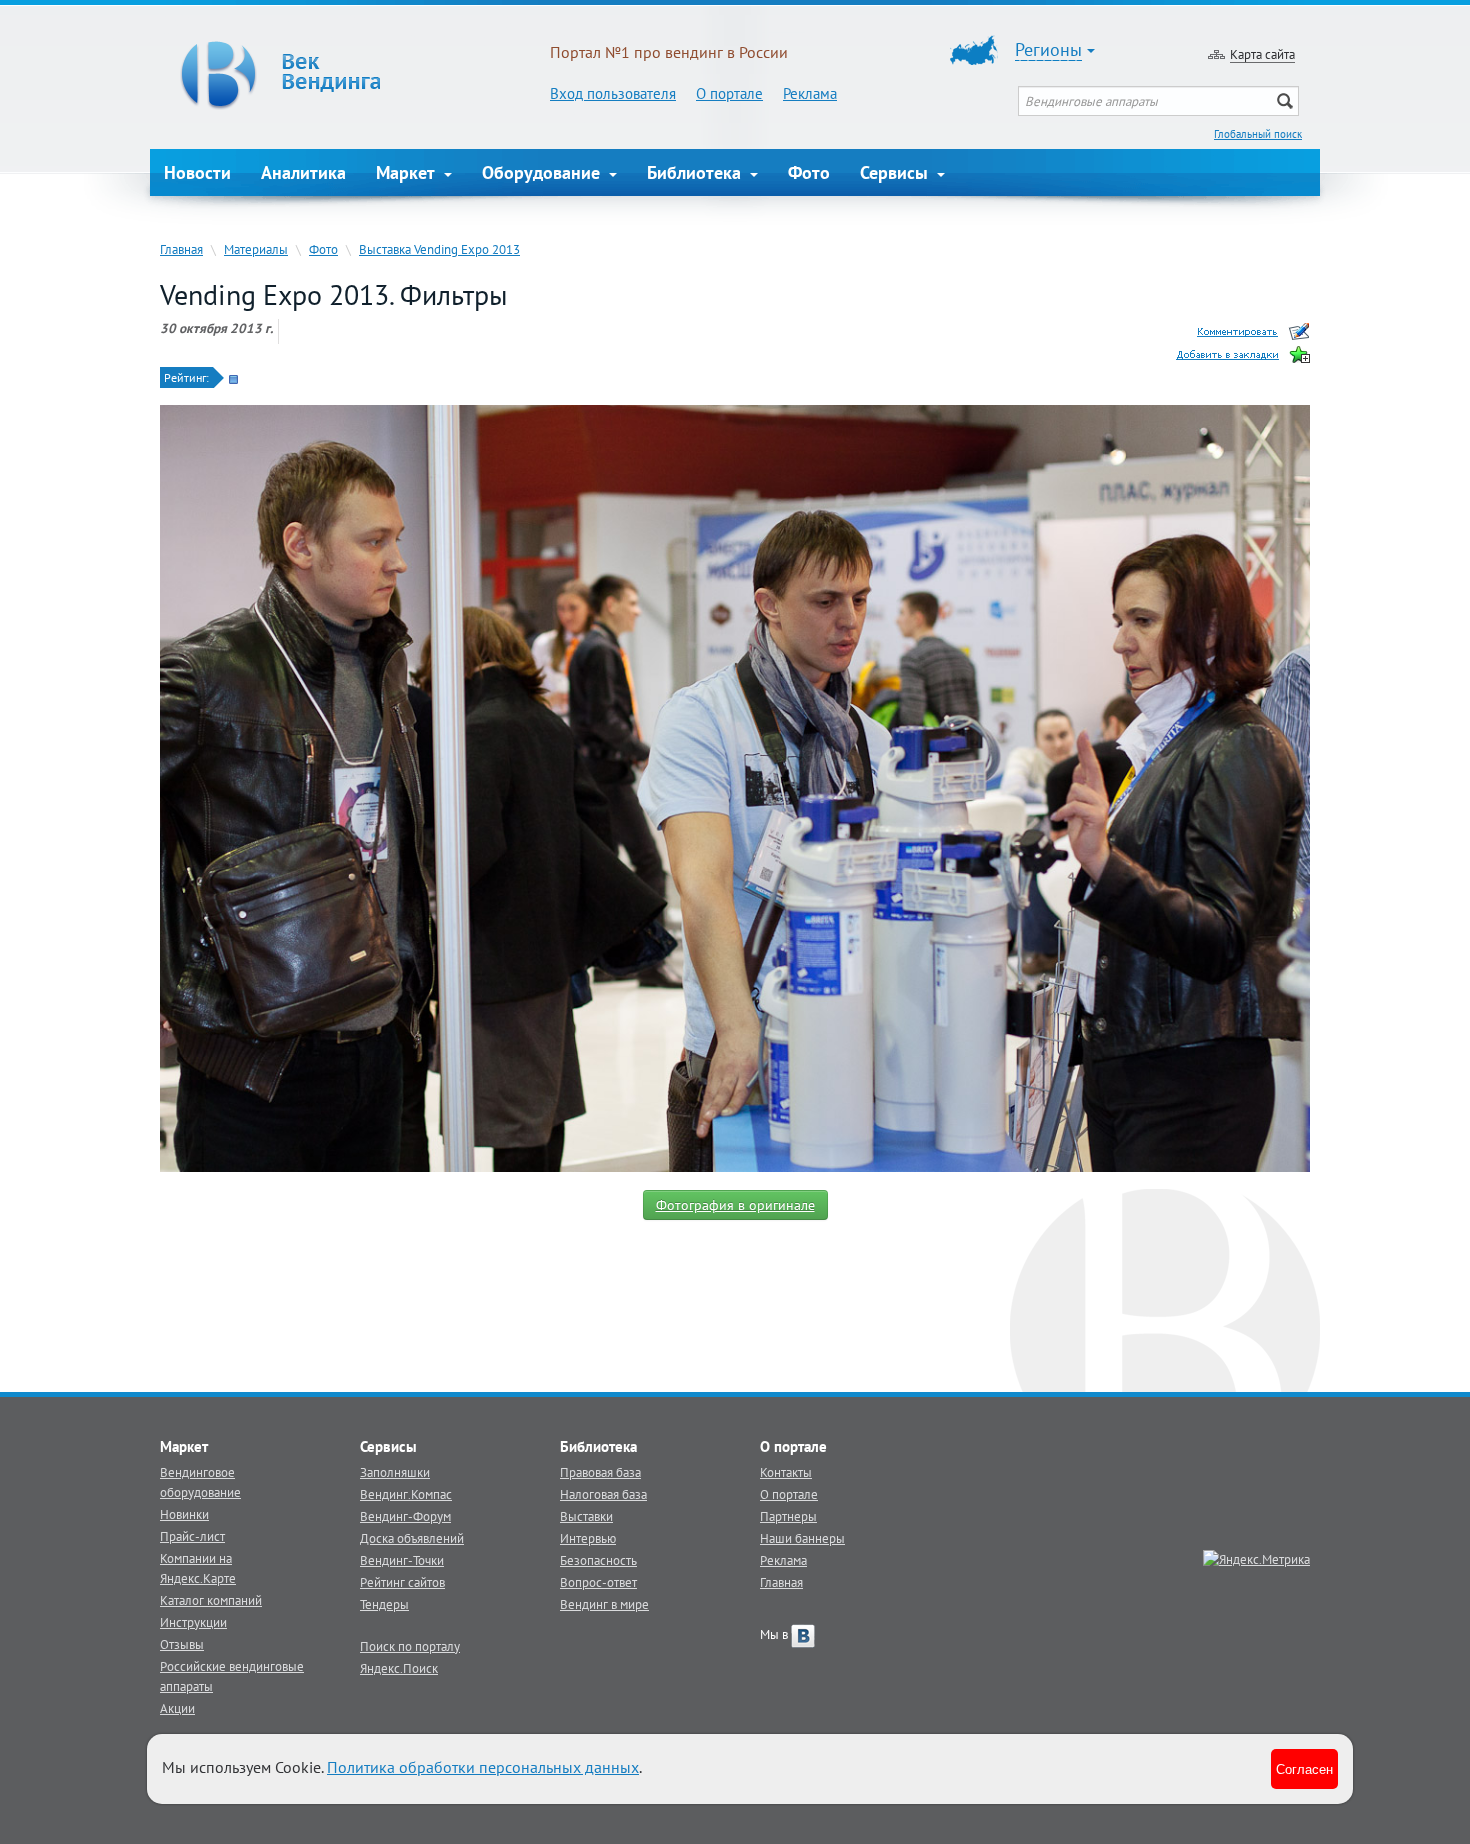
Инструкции (193, 1622)
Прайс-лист (192, 1536)
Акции (177, 1708)
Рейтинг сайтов (402, 1582)
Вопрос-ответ (598, 1582)
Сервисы (896, 172)
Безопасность (598, 1560)
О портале (729, 93)
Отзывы (182, 1644)
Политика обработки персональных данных (483, 1767)
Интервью (588, 1538)
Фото (809, 172)
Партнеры (788, 1516)
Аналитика (303, 172)
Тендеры (384, 1604)
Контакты (786, 1472)
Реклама (810, 93)
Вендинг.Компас (406, 1494)
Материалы (256, 249)
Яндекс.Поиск (399, 1668)
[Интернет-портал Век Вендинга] (350, 75)
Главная (181, 249)
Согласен (1304, 1768)
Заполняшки (395, 1472)
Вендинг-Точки (402, 1560)
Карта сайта (1262, 54)
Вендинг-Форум (405, 1516)
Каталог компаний (211, 1600)
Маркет (408, 172)
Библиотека (696, 172)
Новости (197, 172)
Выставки (586, 1516)
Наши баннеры (802, 1538)
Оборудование (543, 172)
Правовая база (600, 1472)
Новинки (184, 1514)
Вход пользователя (613, 93)
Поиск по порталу (410, 1646)
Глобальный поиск (1258, 134)
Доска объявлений (412, 1538)
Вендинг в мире (604, 1604)
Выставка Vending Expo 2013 (439, 249)
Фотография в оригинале (735, 1205)
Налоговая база (603, 1494)
